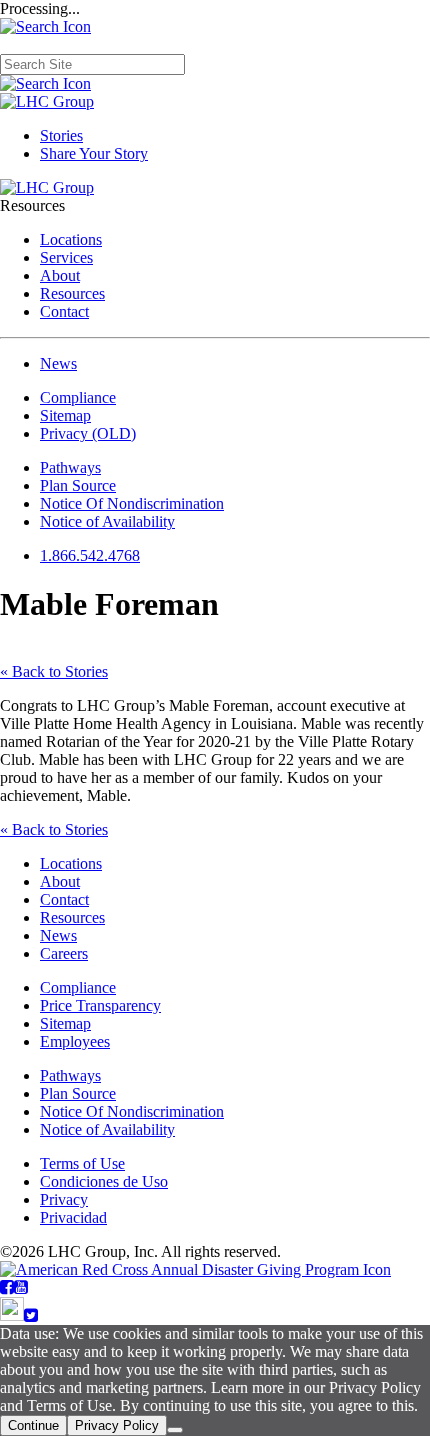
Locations (71, 239)
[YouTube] (21, 1287)
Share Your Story (94, 153)
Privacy (64, 1199)
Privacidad (73, 1217)
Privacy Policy (117, 1425)
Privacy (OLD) (88, 433)
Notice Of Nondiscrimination (132, 503)
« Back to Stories (54, 671)
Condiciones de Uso (104, 1181)
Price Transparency (100, 1005)
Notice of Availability (107, 521)
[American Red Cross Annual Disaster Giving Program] (195, 1269)
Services (66, 257)
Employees (75, 1041)
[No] (175, 1430)
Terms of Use (82, 1163)
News (58, 363)
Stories (61, 135)
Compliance (78, 397)
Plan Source (78, 485)
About (60, 275)
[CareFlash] (12, 1315)
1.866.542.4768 (90, 555)
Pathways (70, 467)
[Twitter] (31, 1315)
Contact (64, 311)
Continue (33, 1425)
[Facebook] (7, 1287)
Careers (64, 953)
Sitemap (65, 415)
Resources (72, 293)
